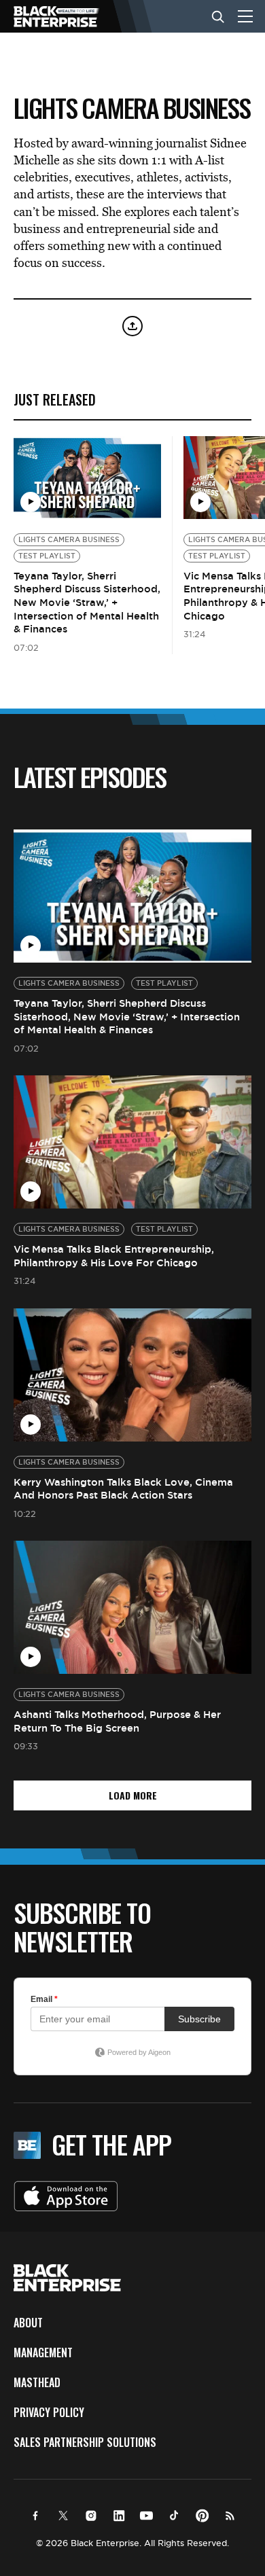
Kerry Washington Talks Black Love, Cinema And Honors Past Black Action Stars (123, 1489)
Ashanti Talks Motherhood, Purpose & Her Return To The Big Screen (117, 1721)
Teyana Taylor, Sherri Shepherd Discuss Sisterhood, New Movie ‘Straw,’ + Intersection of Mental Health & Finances (87, 602)
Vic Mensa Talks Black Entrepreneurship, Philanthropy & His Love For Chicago (114, 1256)
